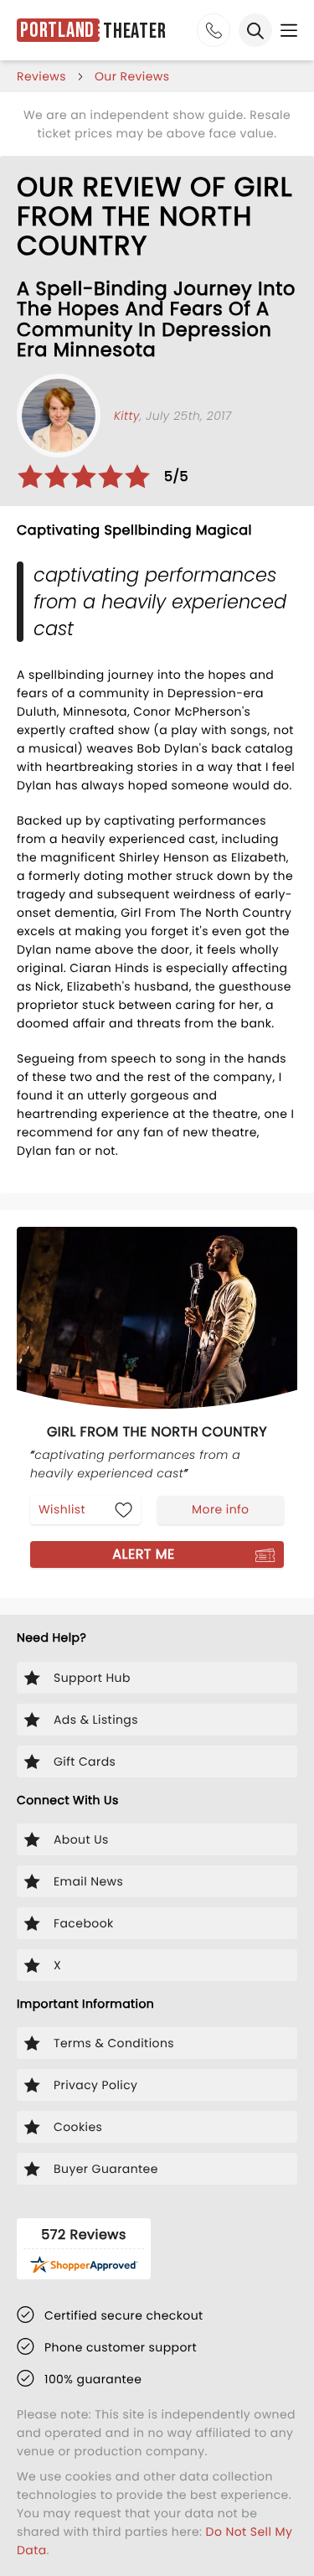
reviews (41, 76)
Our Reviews (132, 76)
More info (220, 1509)
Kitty (127, 416)
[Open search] (255, 30)
